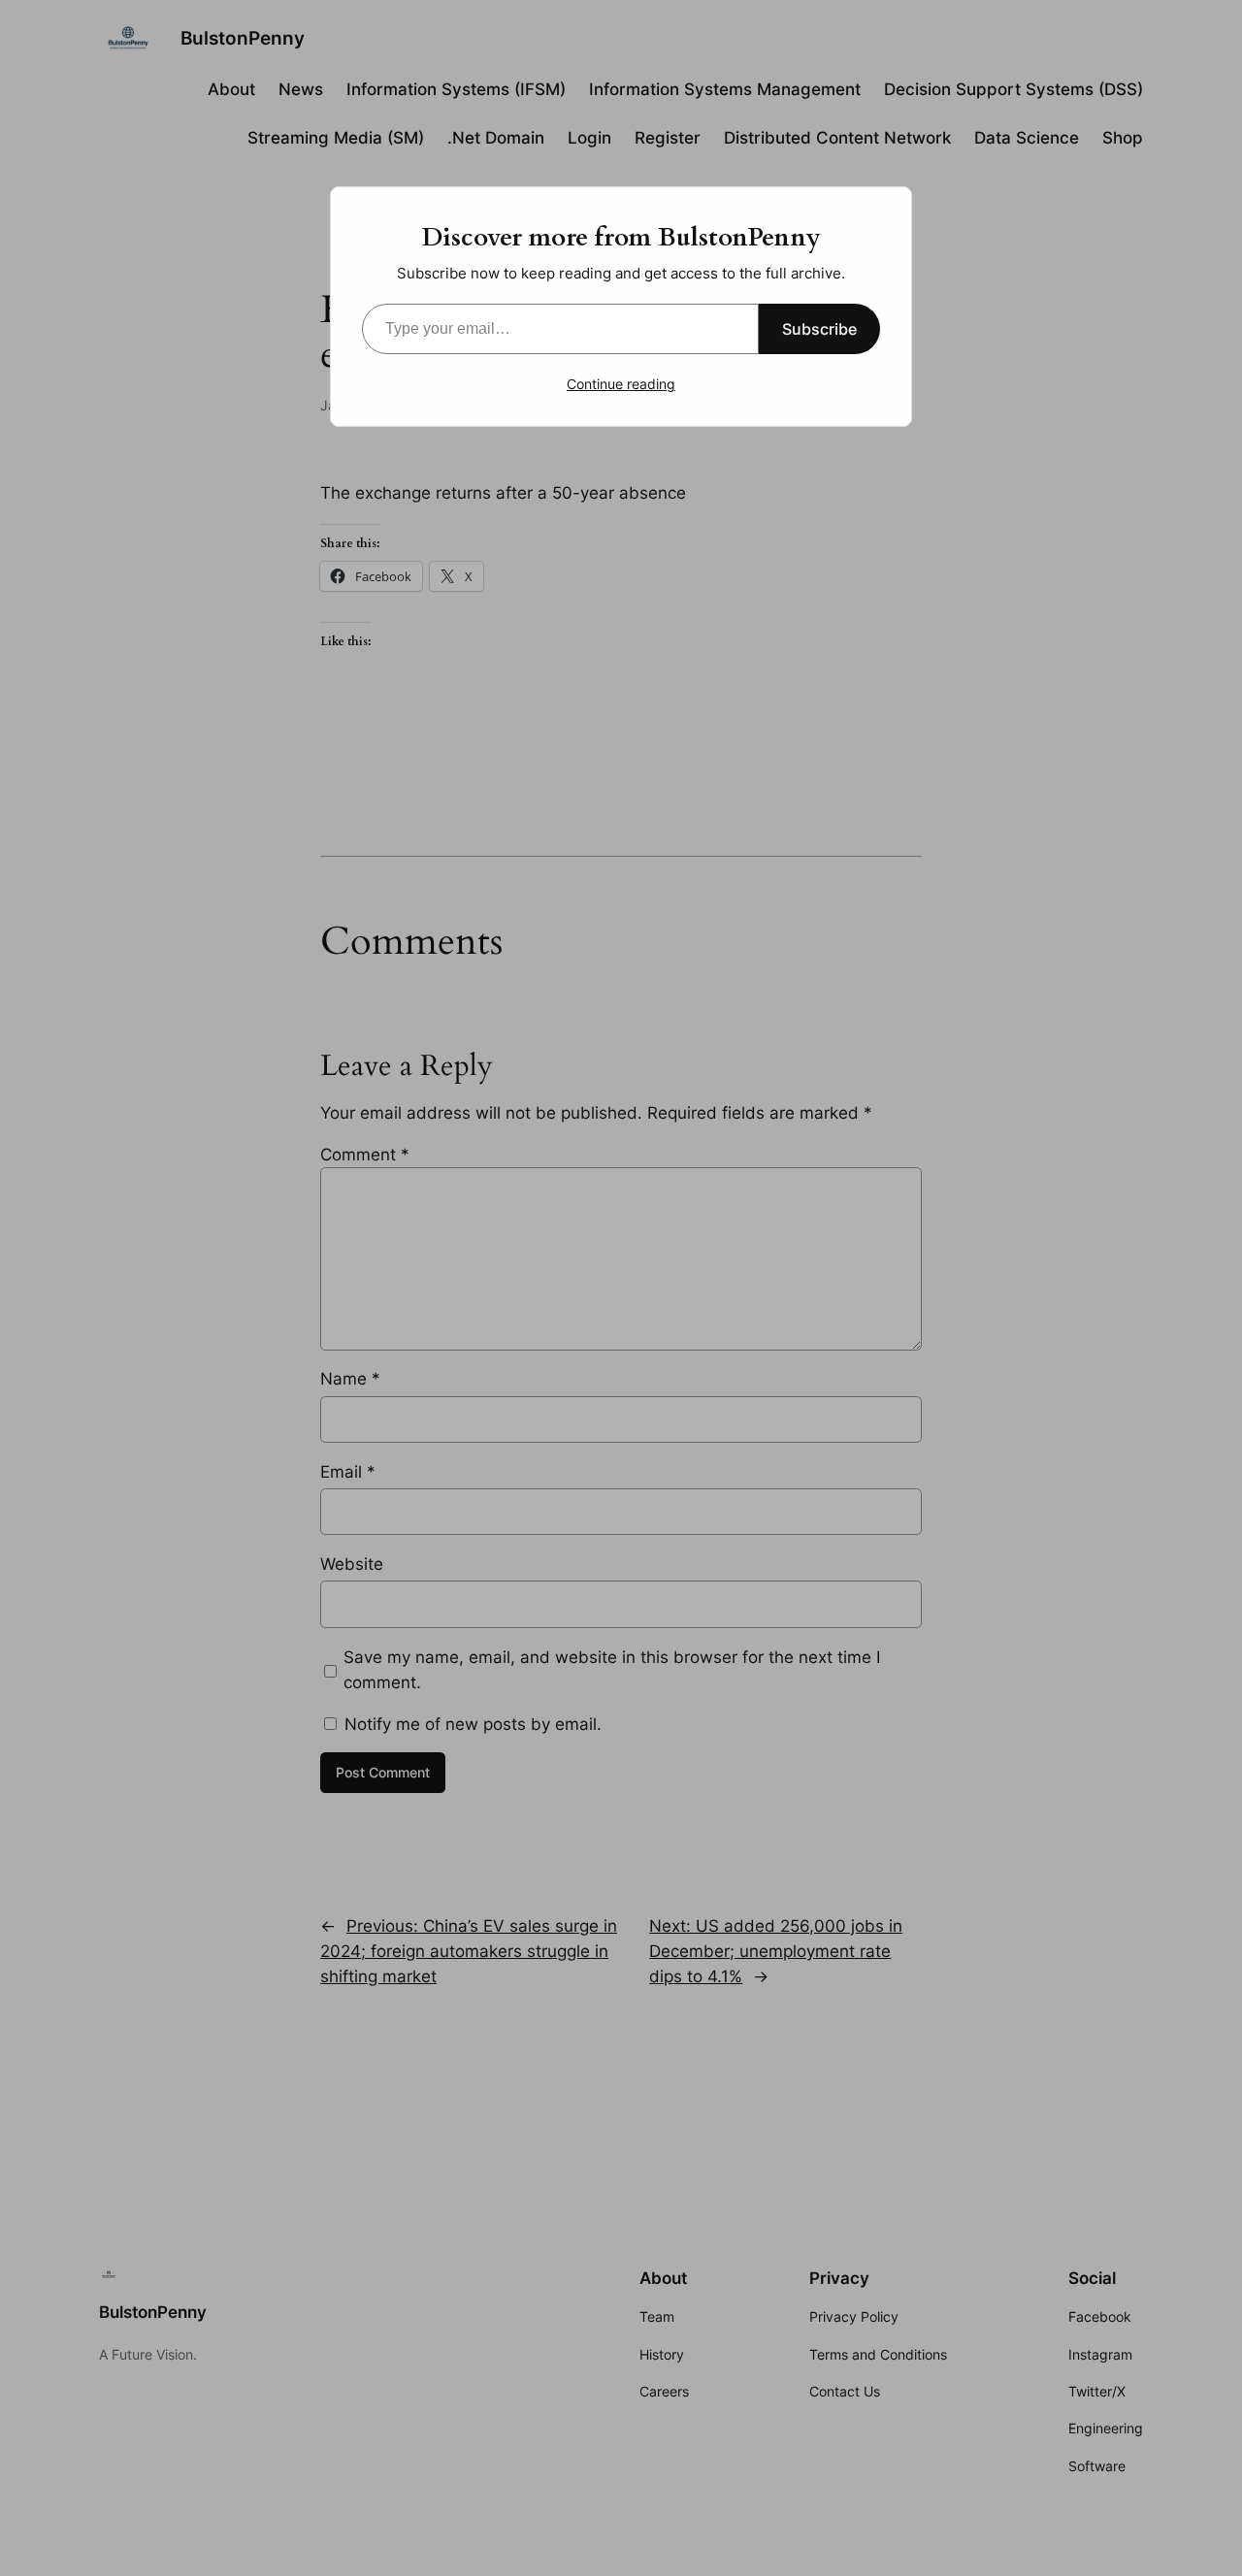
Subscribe (819, 329)
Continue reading (621, 384)
